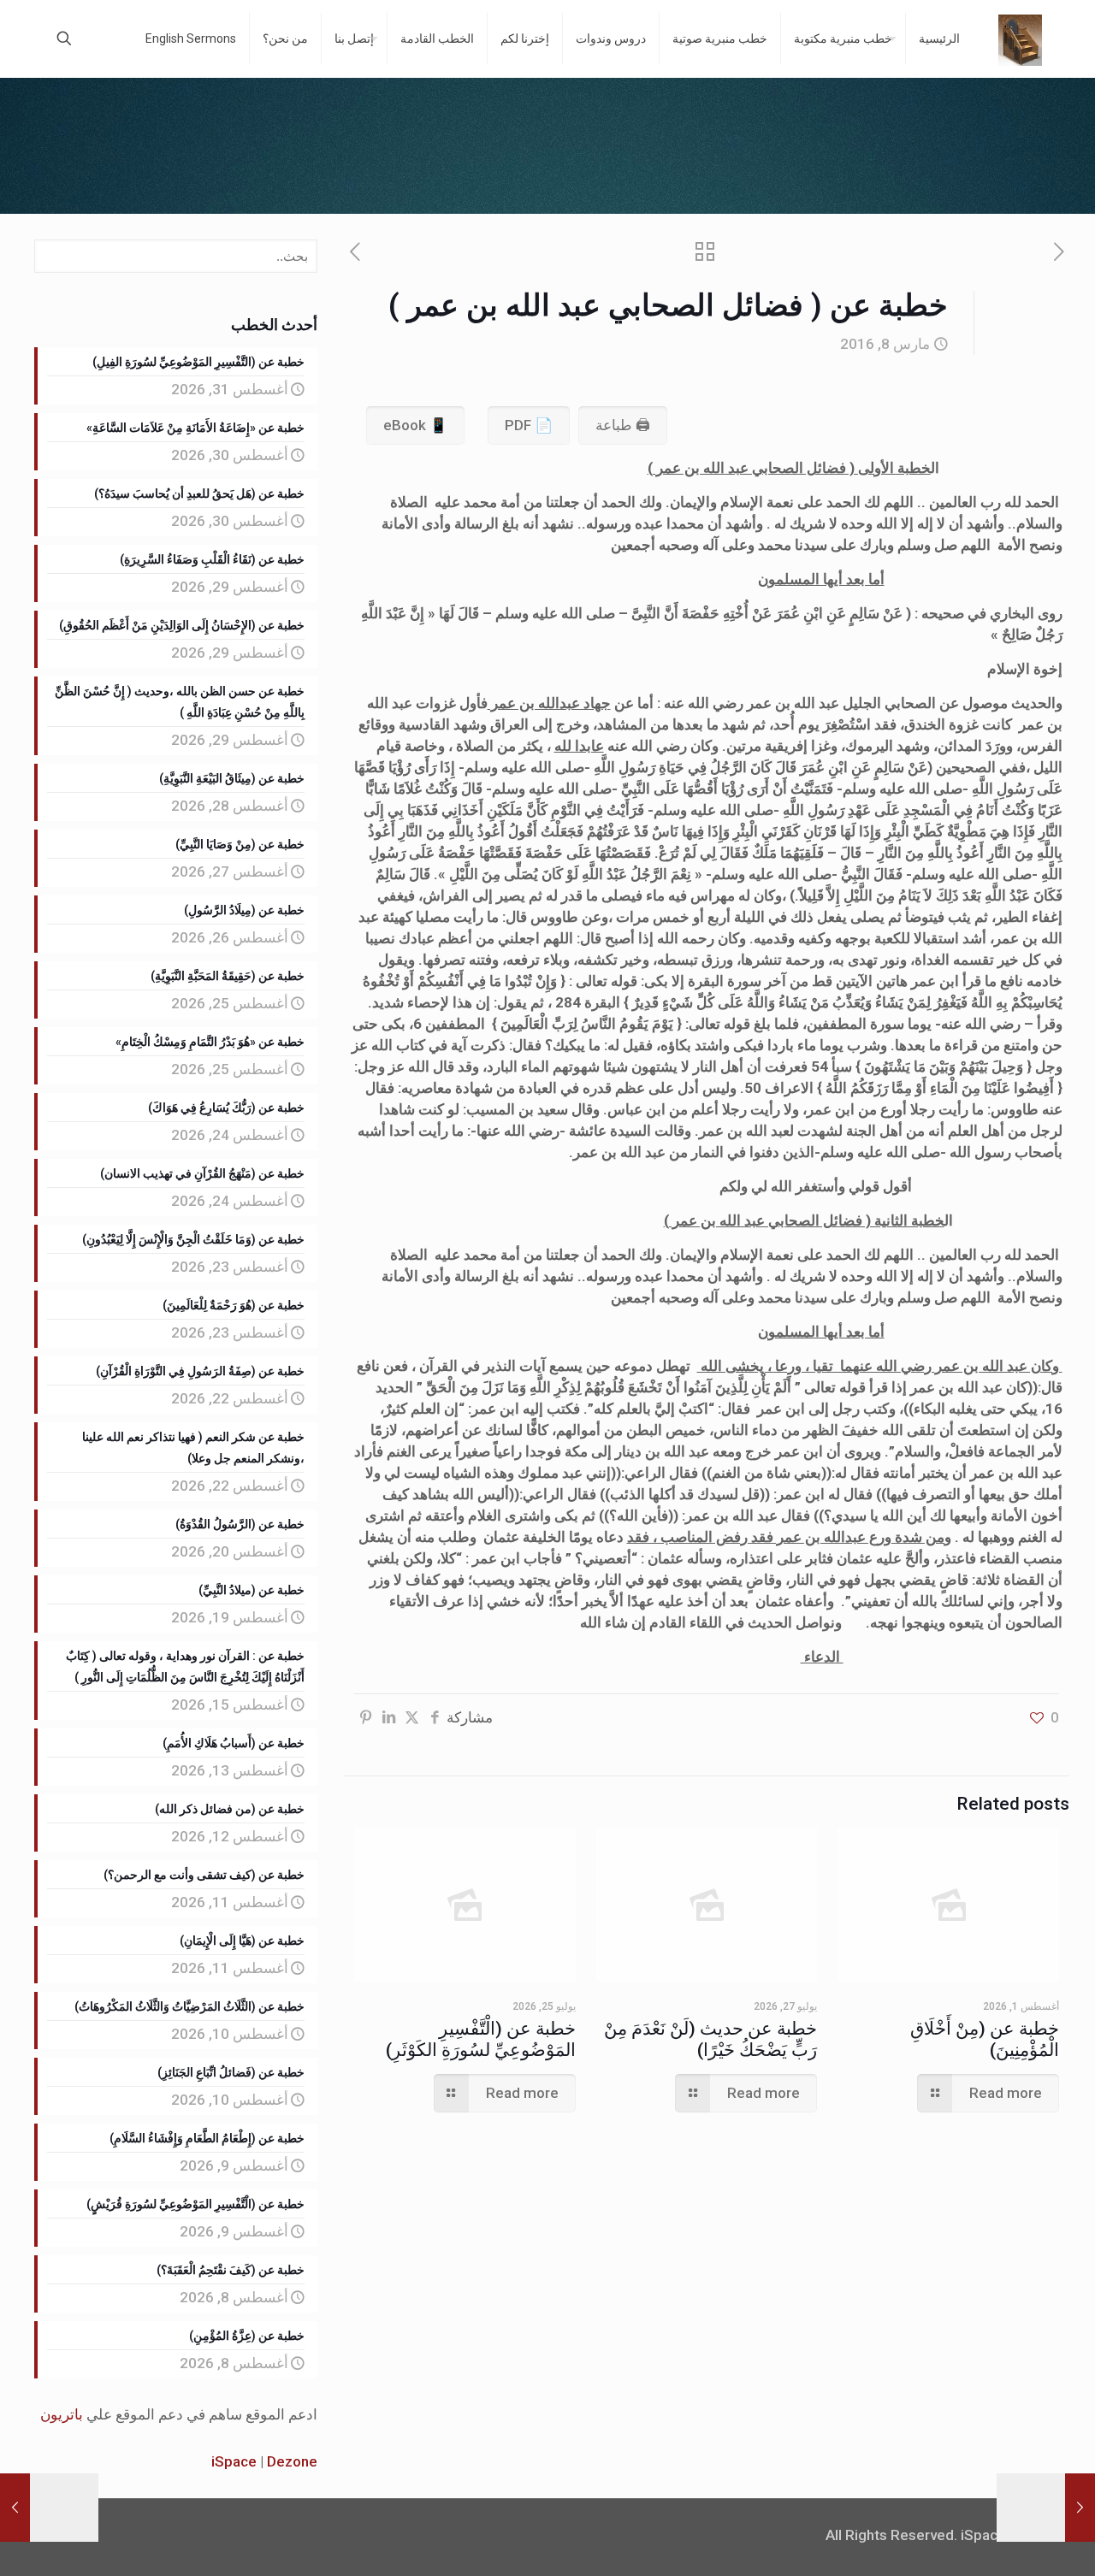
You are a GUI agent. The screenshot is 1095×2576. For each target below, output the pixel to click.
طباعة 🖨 (623, 425)
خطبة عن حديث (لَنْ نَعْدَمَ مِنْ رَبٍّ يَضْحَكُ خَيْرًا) (710, 2039)
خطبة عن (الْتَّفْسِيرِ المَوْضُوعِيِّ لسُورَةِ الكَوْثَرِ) (481, 2039)
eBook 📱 (415, 425)
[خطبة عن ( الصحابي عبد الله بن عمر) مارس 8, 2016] (15, 2508)
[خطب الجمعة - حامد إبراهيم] (1020, 38)
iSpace (234, 2461)
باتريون (62, 2414)
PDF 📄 (529, 425)
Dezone (292, 2461)
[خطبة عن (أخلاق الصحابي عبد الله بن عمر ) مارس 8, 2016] (1080, 2508)
